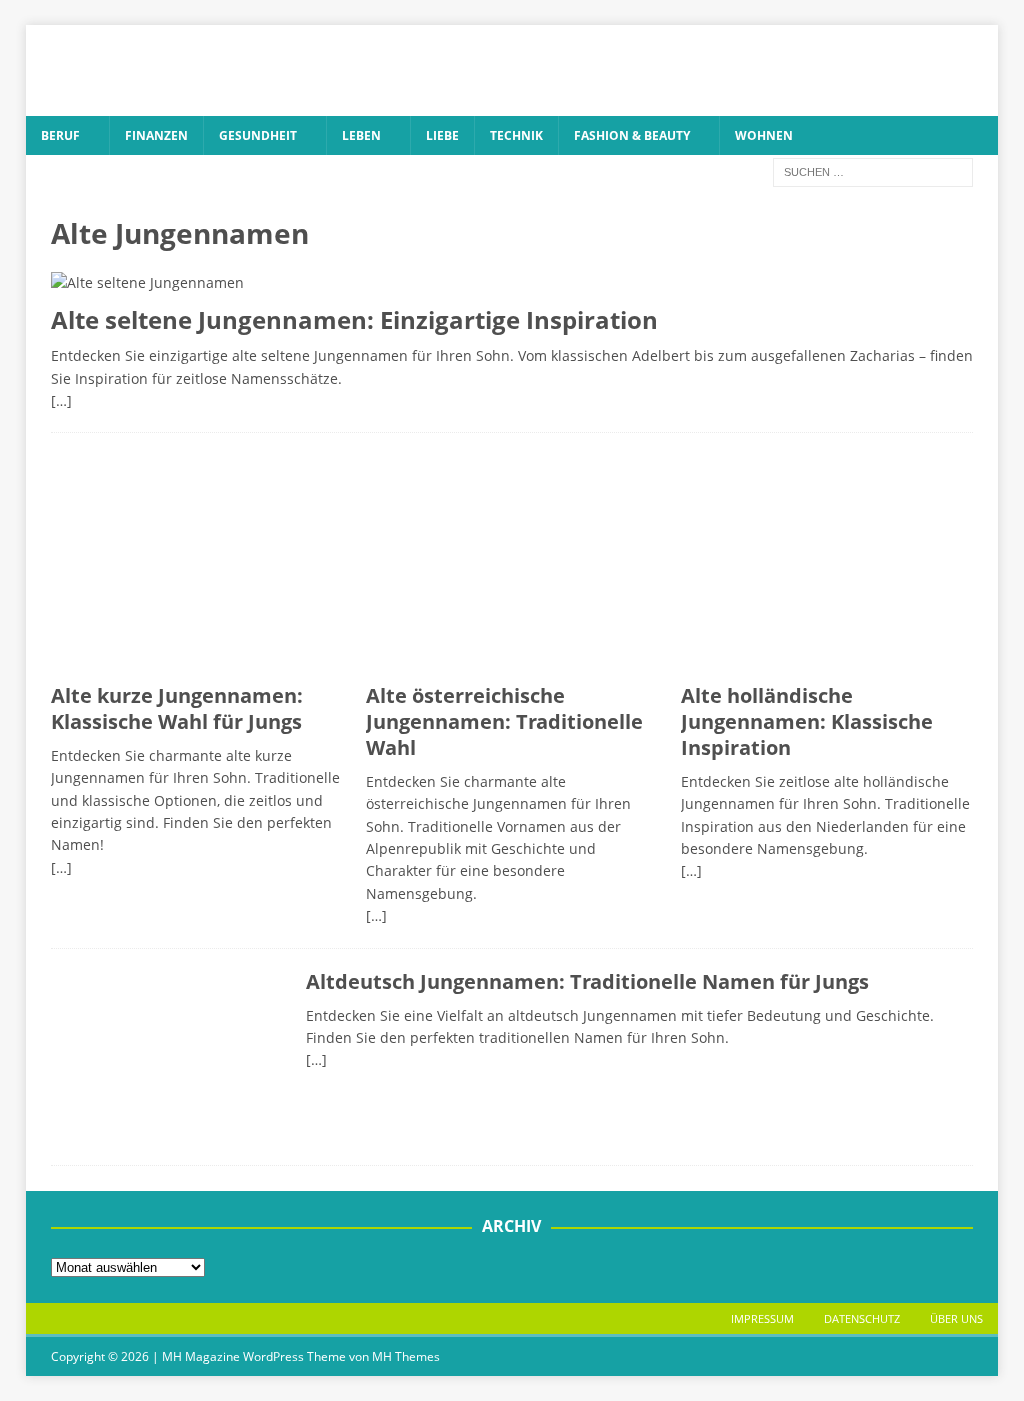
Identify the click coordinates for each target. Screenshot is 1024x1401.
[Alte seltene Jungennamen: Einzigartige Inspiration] (512, 283)
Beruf (60, 135)
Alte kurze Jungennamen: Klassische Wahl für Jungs (177, 708)
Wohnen (764, 135)
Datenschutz (862, 1318)
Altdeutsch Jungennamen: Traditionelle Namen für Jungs (587, 981)
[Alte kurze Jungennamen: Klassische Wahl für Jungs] (197, 563)
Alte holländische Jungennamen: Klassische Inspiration (807, 721)
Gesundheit (258, 135)
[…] (61, 400)
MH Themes (406, 1356)
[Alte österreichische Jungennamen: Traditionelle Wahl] (512, 563)
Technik (516, 135)
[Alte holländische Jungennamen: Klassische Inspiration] (827, 563)
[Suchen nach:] (873, 170)
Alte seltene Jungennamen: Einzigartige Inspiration (354, 319)
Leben (361, 135)
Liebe (442, 135)
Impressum (762, 1318)
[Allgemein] (168, 1057)
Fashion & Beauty (632, 135)
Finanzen (156, 135)
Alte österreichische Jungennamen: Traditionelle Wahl (504, 721)
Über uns (956, 1318)
